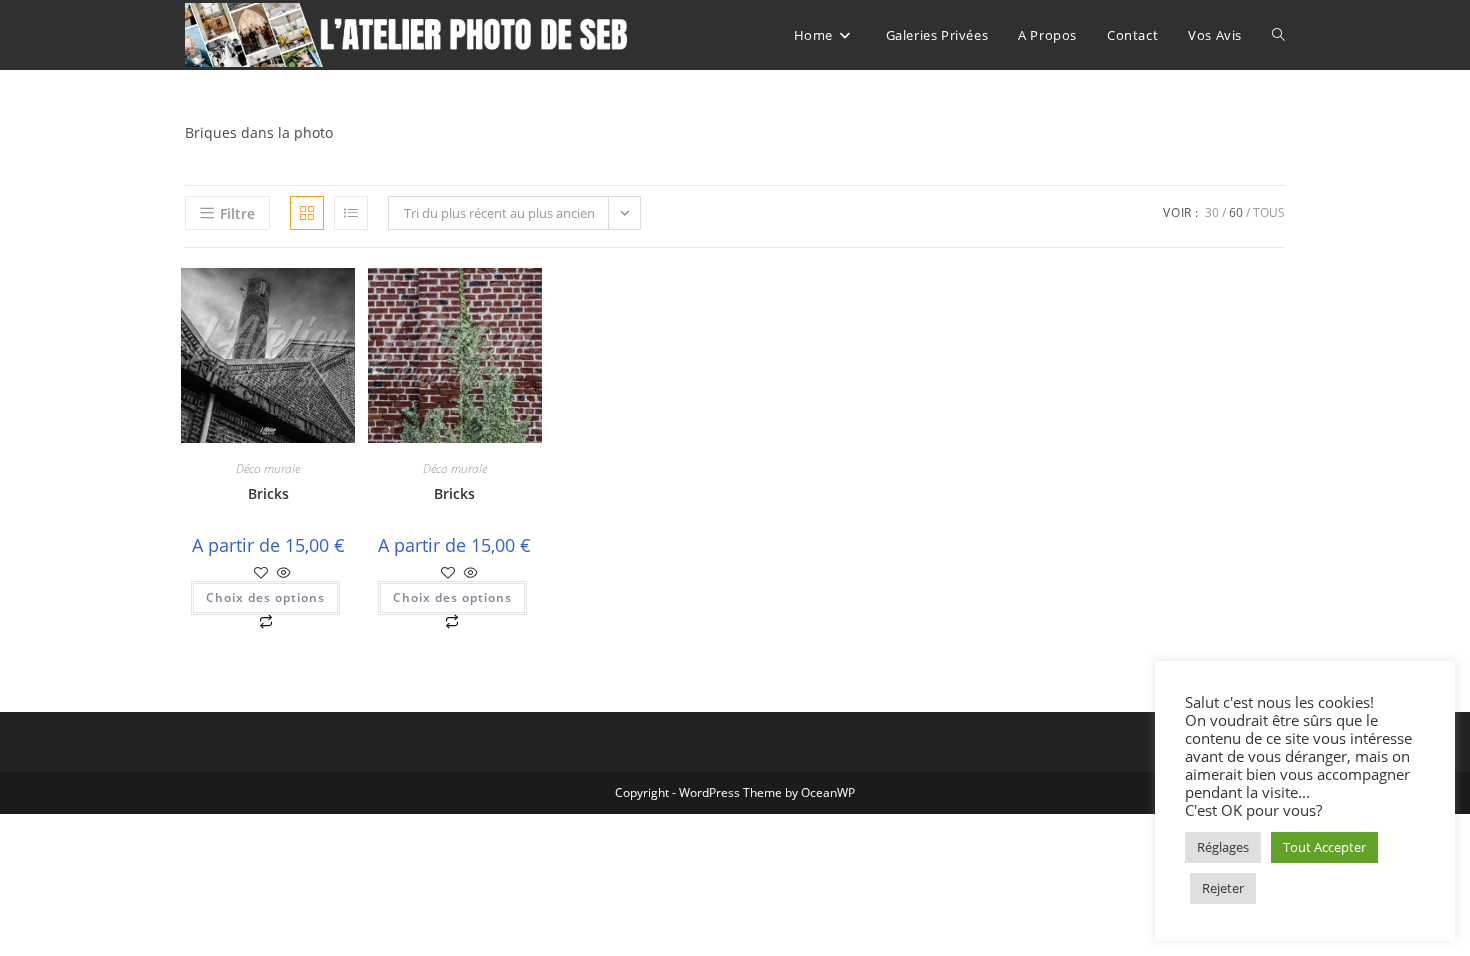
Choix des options (265, 597)
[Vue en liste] (351, 213)
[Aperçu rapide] (282, 573)
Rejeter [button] (1223, 888)
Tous (1269, 212)
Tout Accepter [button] (1324, 847)
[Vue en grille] (307, 213)
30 (1212, 212)
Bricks (268, 493)
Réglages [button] (1223, 847)
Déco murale (268, 468)
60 (1236, 212)
